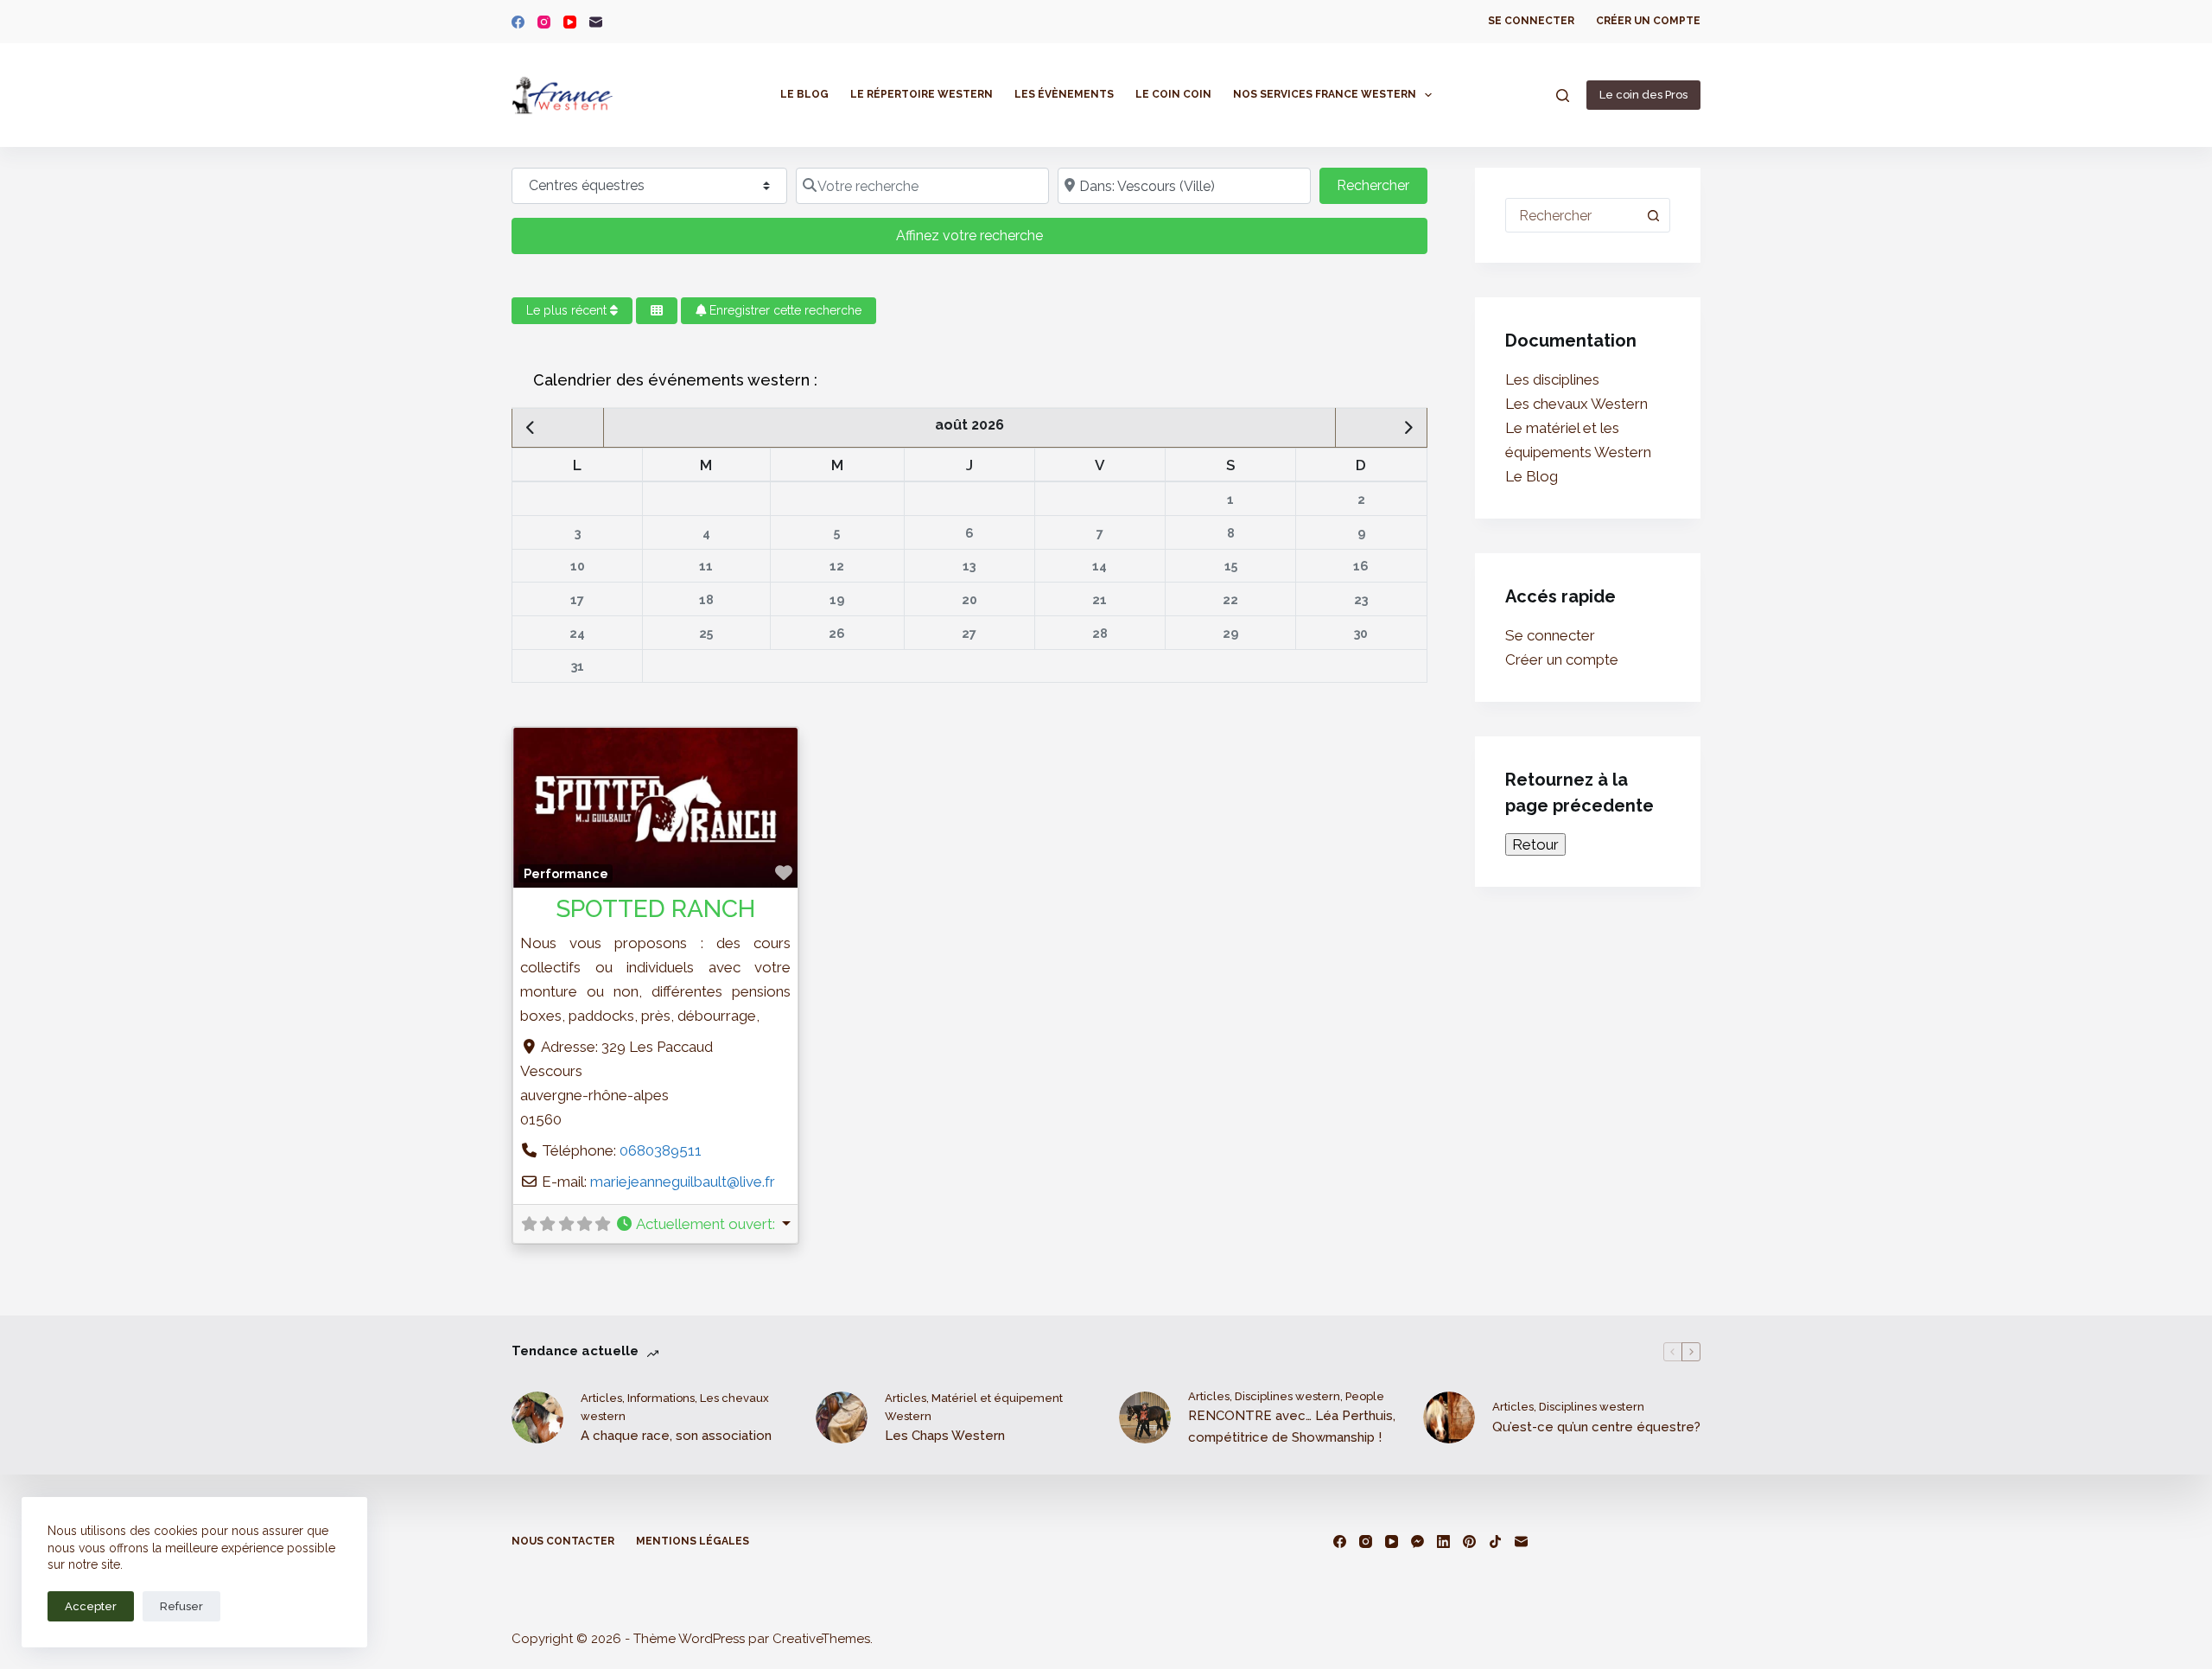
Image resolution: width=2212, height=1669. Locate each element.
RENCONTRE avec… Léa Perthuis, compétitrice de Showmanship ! (1292, 1427)
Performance (566, 874)
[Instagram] (544, 22)
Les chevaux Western (1576, 404)
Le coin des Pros (1643, 95)
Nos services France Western (1325, 94)
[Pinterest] (1469, 1542)
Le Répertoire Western (922, 94)
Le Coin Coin (1173, 94)
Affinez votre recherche (969, 236)
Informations (661, 1398)
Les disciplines (1552, 379)
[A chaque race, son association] (537, 1417)
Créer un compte (1648, 21)
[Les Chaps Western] (842, 1417)
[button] (703, 1224)
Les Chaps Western (945, 1436)
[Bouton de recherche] (1653, 215)
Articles (601, 1398)
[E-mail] (596, 22)
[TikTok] (1495, 1542)
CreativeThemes (821, 1639)
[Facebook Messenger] (1417, 1542)
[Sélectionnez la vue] (657, 311)
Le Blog (804, 94)
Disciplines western (1287, 1396)
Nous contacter (563, 1541)
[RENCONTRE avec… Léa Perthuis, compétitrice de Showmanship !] (1145, 1417)
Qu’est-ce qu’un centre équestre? (1596, 1427)
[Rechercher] (1563, 96)
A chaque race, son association (676, 1436)
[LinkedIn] (1443, 1542)
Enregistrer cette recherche (784, 310)
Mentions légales (693, 1541)
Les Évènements (1064, 94)
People (1365, 1396)
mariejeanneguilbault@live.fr (683, 1182)
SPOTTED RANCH (655, 909)
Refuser (181, 1606)
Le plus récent (568, 310)
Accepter (91, 1606)
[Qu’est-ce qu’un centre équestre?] (1449, 1417)
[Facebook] (518, 22)
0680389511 (661, 1150)
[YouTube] (570, 22)
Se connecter (1531, 21)
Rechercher (1382, 185)
